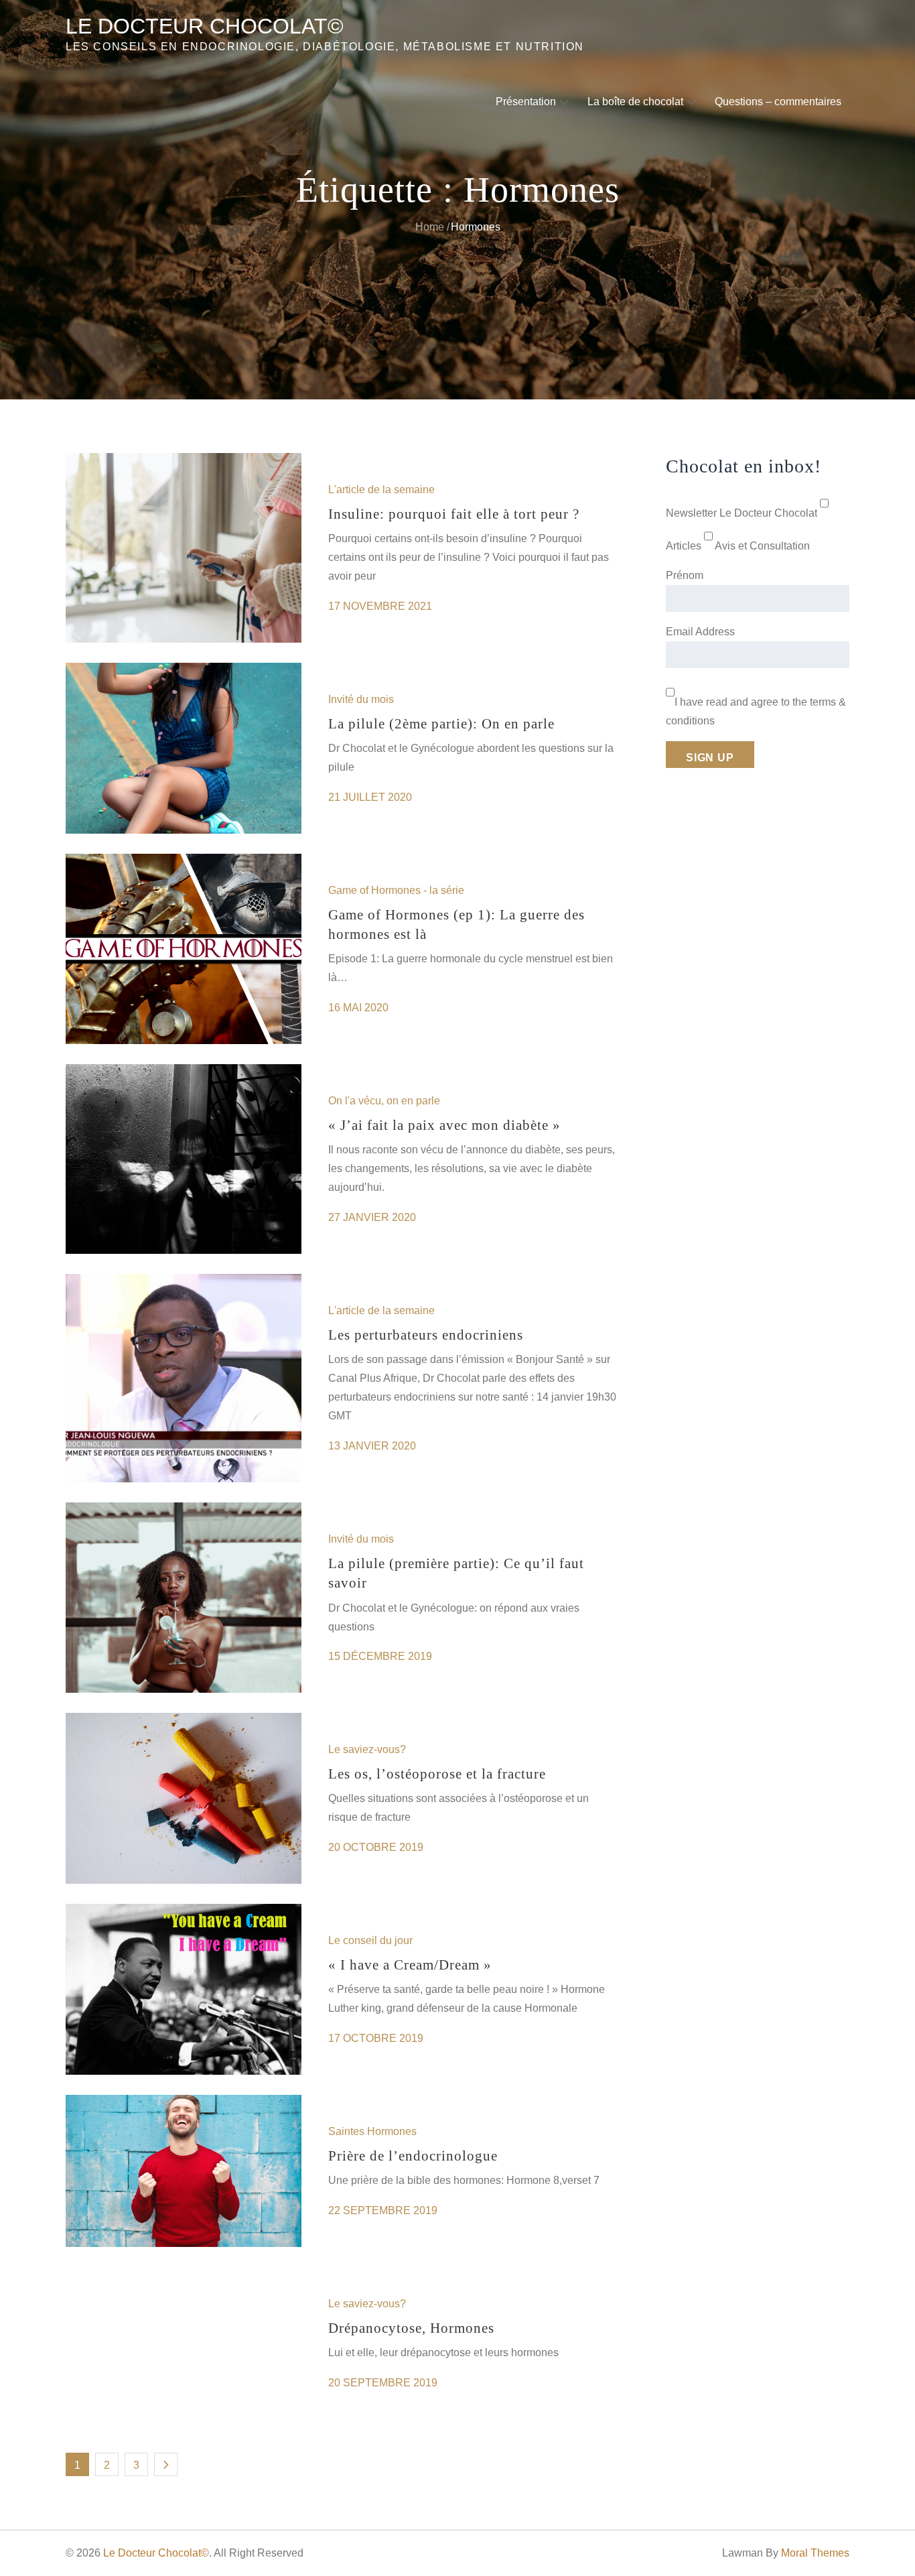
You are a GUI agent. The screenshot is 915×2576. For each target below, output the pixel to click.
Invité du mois (361, 699)
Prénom (685, 575)
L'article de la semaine (381, 490)
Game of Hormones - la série (396, 890)
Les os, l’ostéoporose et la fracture (437, 1774)
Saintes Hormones (372, 2131)
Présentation (526, 102)
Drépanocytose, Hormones (411, 2328)
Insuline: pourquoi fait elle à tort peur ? (454, 514)
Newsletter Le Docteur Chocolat (742, 513)
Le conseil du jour (370, 1940)
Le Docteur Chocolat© (205, 26)
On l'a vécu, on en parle (384, 1101)
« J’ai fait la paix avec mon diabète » (444, 1125)
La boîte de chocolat (635, 102)
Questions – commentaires (778, 102)
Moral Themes (815, 2553)
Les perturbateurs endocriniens (426, 1335)
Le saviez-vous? (367, 1749)
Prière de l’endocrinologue (413, 2156)
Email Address (700, 632)
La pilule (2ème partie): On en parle (441, 724)
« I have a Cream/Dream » (410, 1965)
